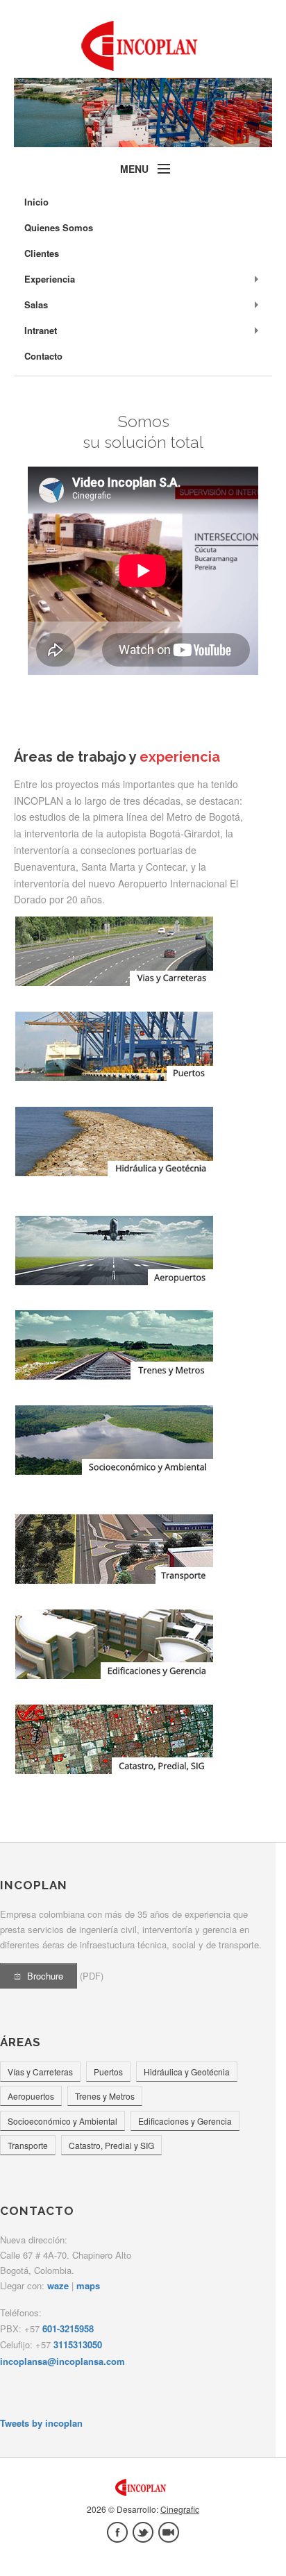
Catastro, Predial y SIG (111, 2145)
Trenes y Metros (105, 2096)
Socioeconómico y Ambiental (62, 2121)
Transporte (28, 2145)
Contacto (43, 356)
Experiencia (50, 279)
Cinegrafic (180, 2509)
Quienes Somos (59, 227)
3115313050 (78, 2344)
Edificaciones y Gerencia (185, 2121)
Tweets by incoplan (41, 2423)
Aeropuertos (31, 2096)
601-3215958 (68, 2328)
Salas (36, 304)
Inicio (36, 202)
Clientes (42, 253)
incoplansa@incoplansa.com (62, 2361)
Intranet (41, 330)
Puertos (108, 2072)
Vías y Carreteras (40, 2072)
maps (88, 2285)
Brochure (45, 1976)
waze (58, 2285)
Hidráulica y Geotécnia (187, 2072)
